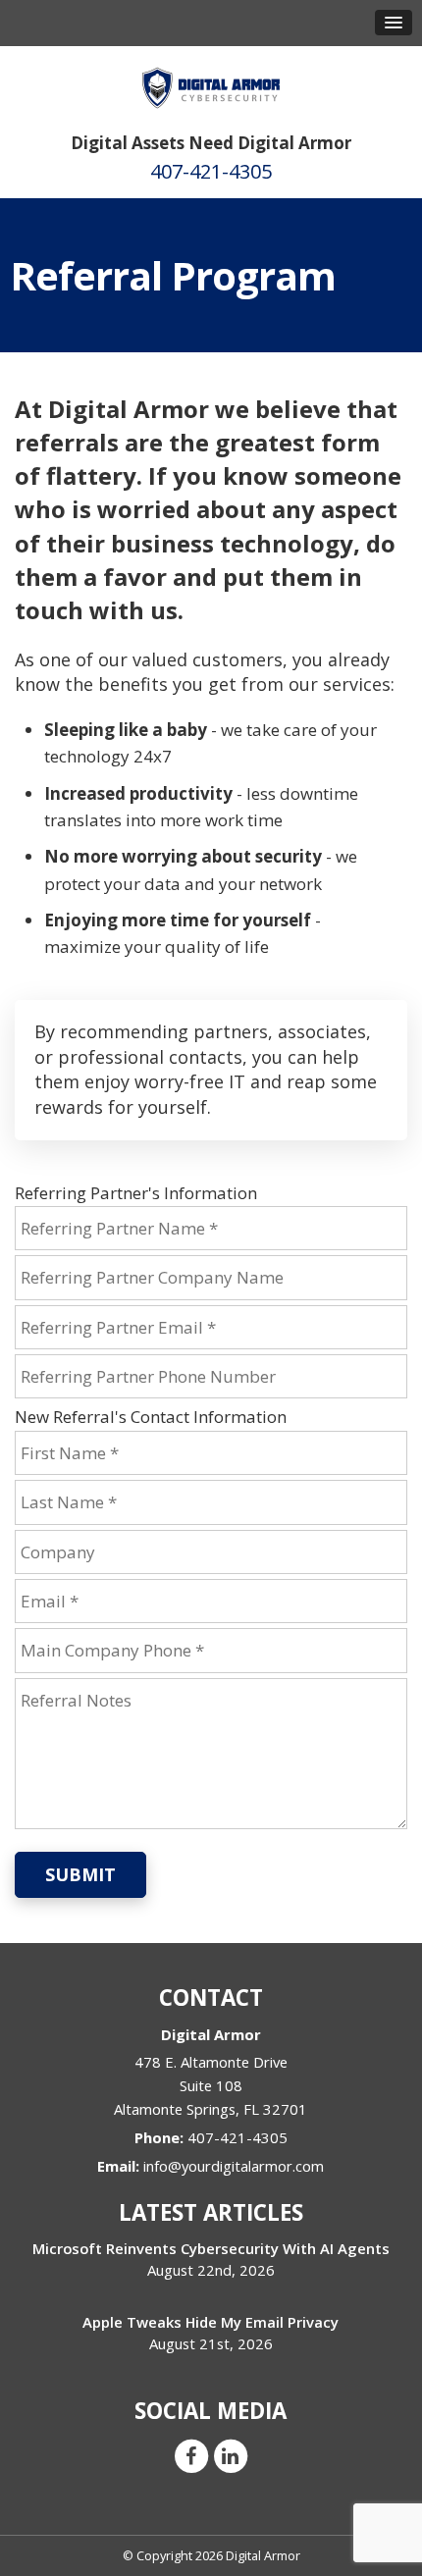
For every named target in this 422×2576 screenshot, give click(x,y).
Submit (80, 1874)
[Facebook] (191, 2455)
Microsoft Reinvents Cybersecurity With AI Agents (211, 2248)
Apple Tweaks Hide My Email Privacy (211, 2322)
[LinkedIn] (231, 2455)
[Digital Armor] (211, 81)
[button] (394, 23)
